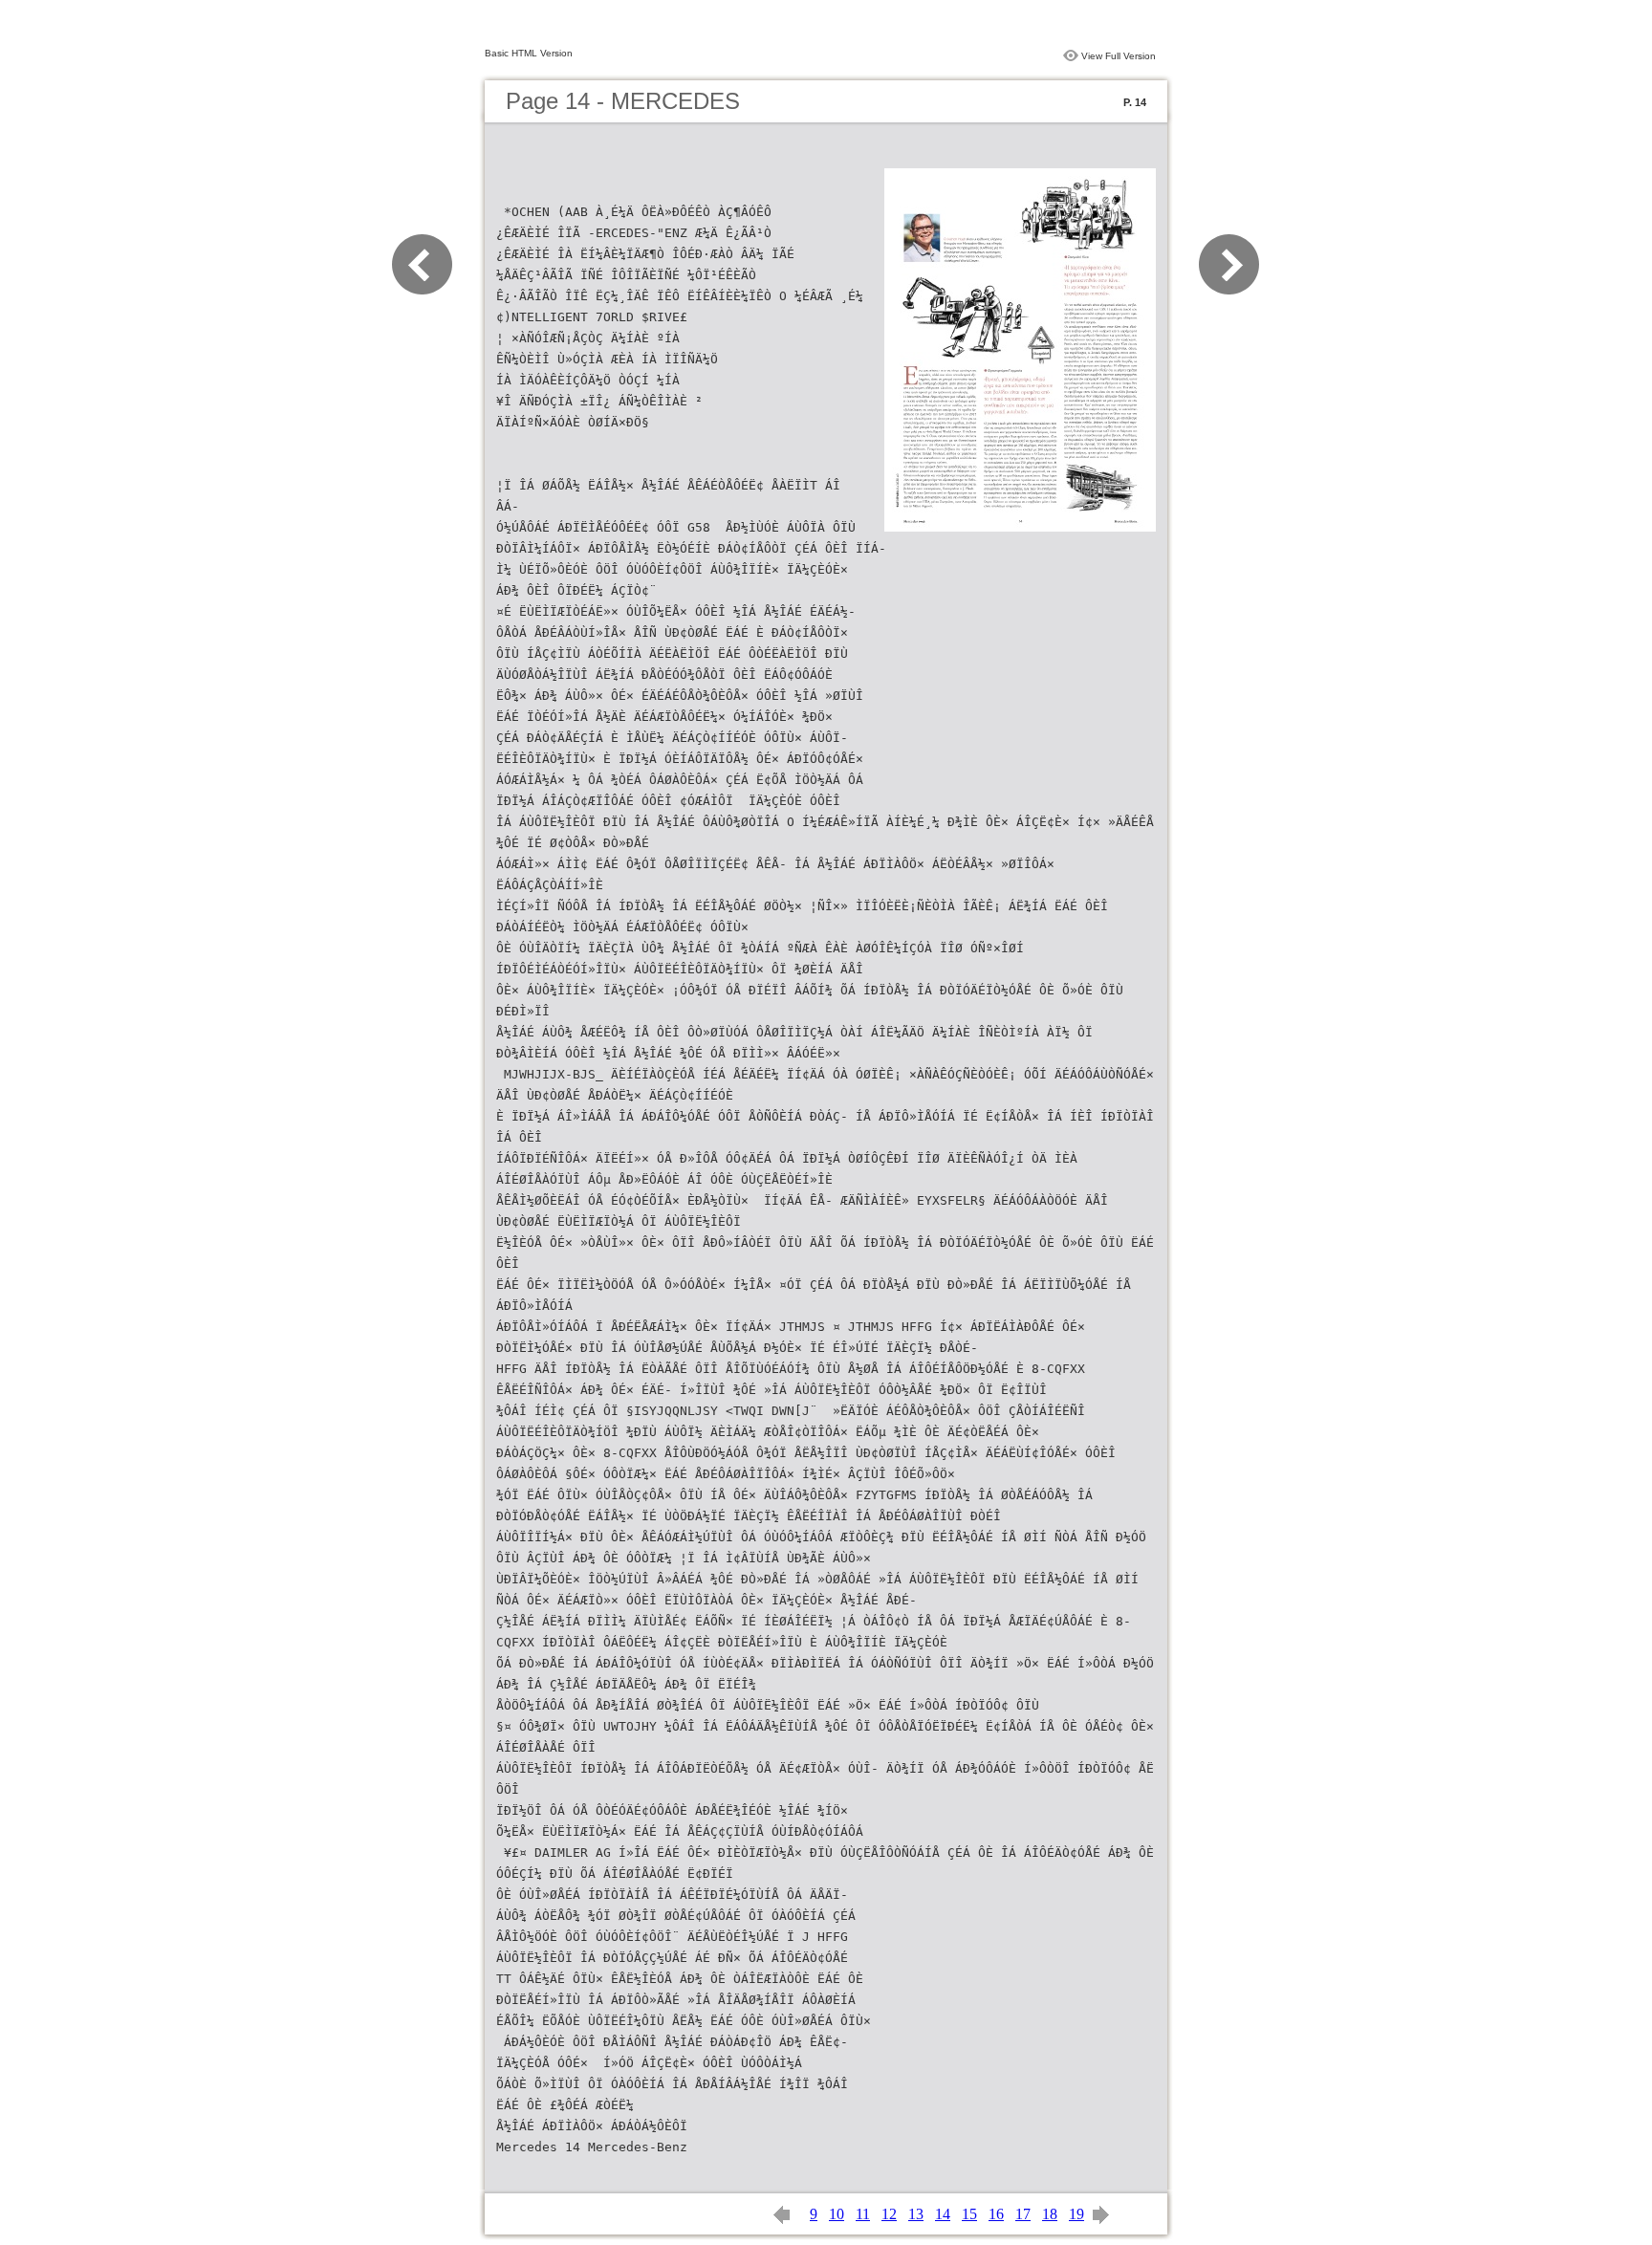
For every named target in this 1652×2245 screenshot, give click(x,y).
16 (996, 2214)
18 (1050, 2214)
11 (863, 2214)
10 (837, 2214)
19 (1076, 2214)
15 (969, 2214)
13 (916, 2214)
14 (943, 2214)
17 (1023, 2214)
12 (889, 2214)
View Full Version (1119, 56)
